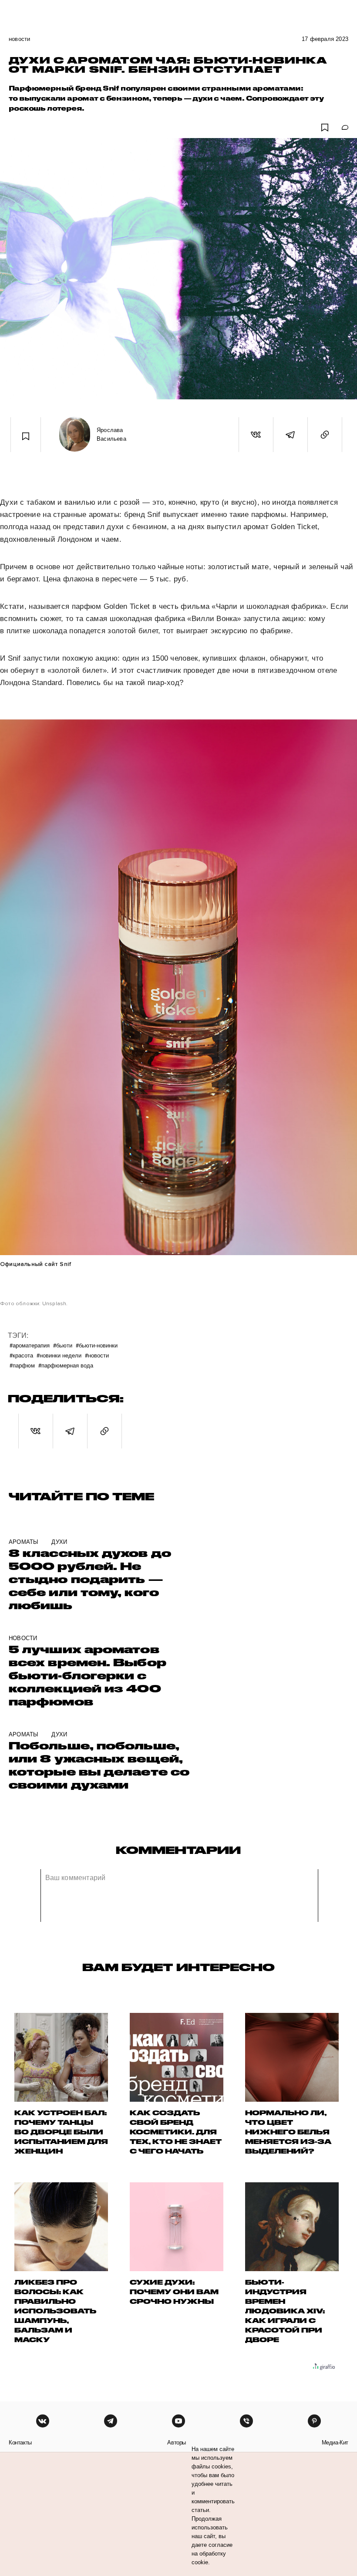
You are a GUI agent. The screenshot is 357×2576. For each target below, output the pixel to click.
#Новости (97, 1355)
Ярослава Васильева (111, 434)
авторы (177, 2443)
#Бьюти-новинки (97, 1345)
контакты (20, 2443)
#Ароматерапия (30, 1345)
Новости (19, 39)
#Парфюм (22, 1365)
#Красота (21, 1355)
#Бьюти (63, 1345)
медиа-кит (335, 2443)
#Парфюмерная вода (66, 1365)
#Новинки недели (59, 1355)
